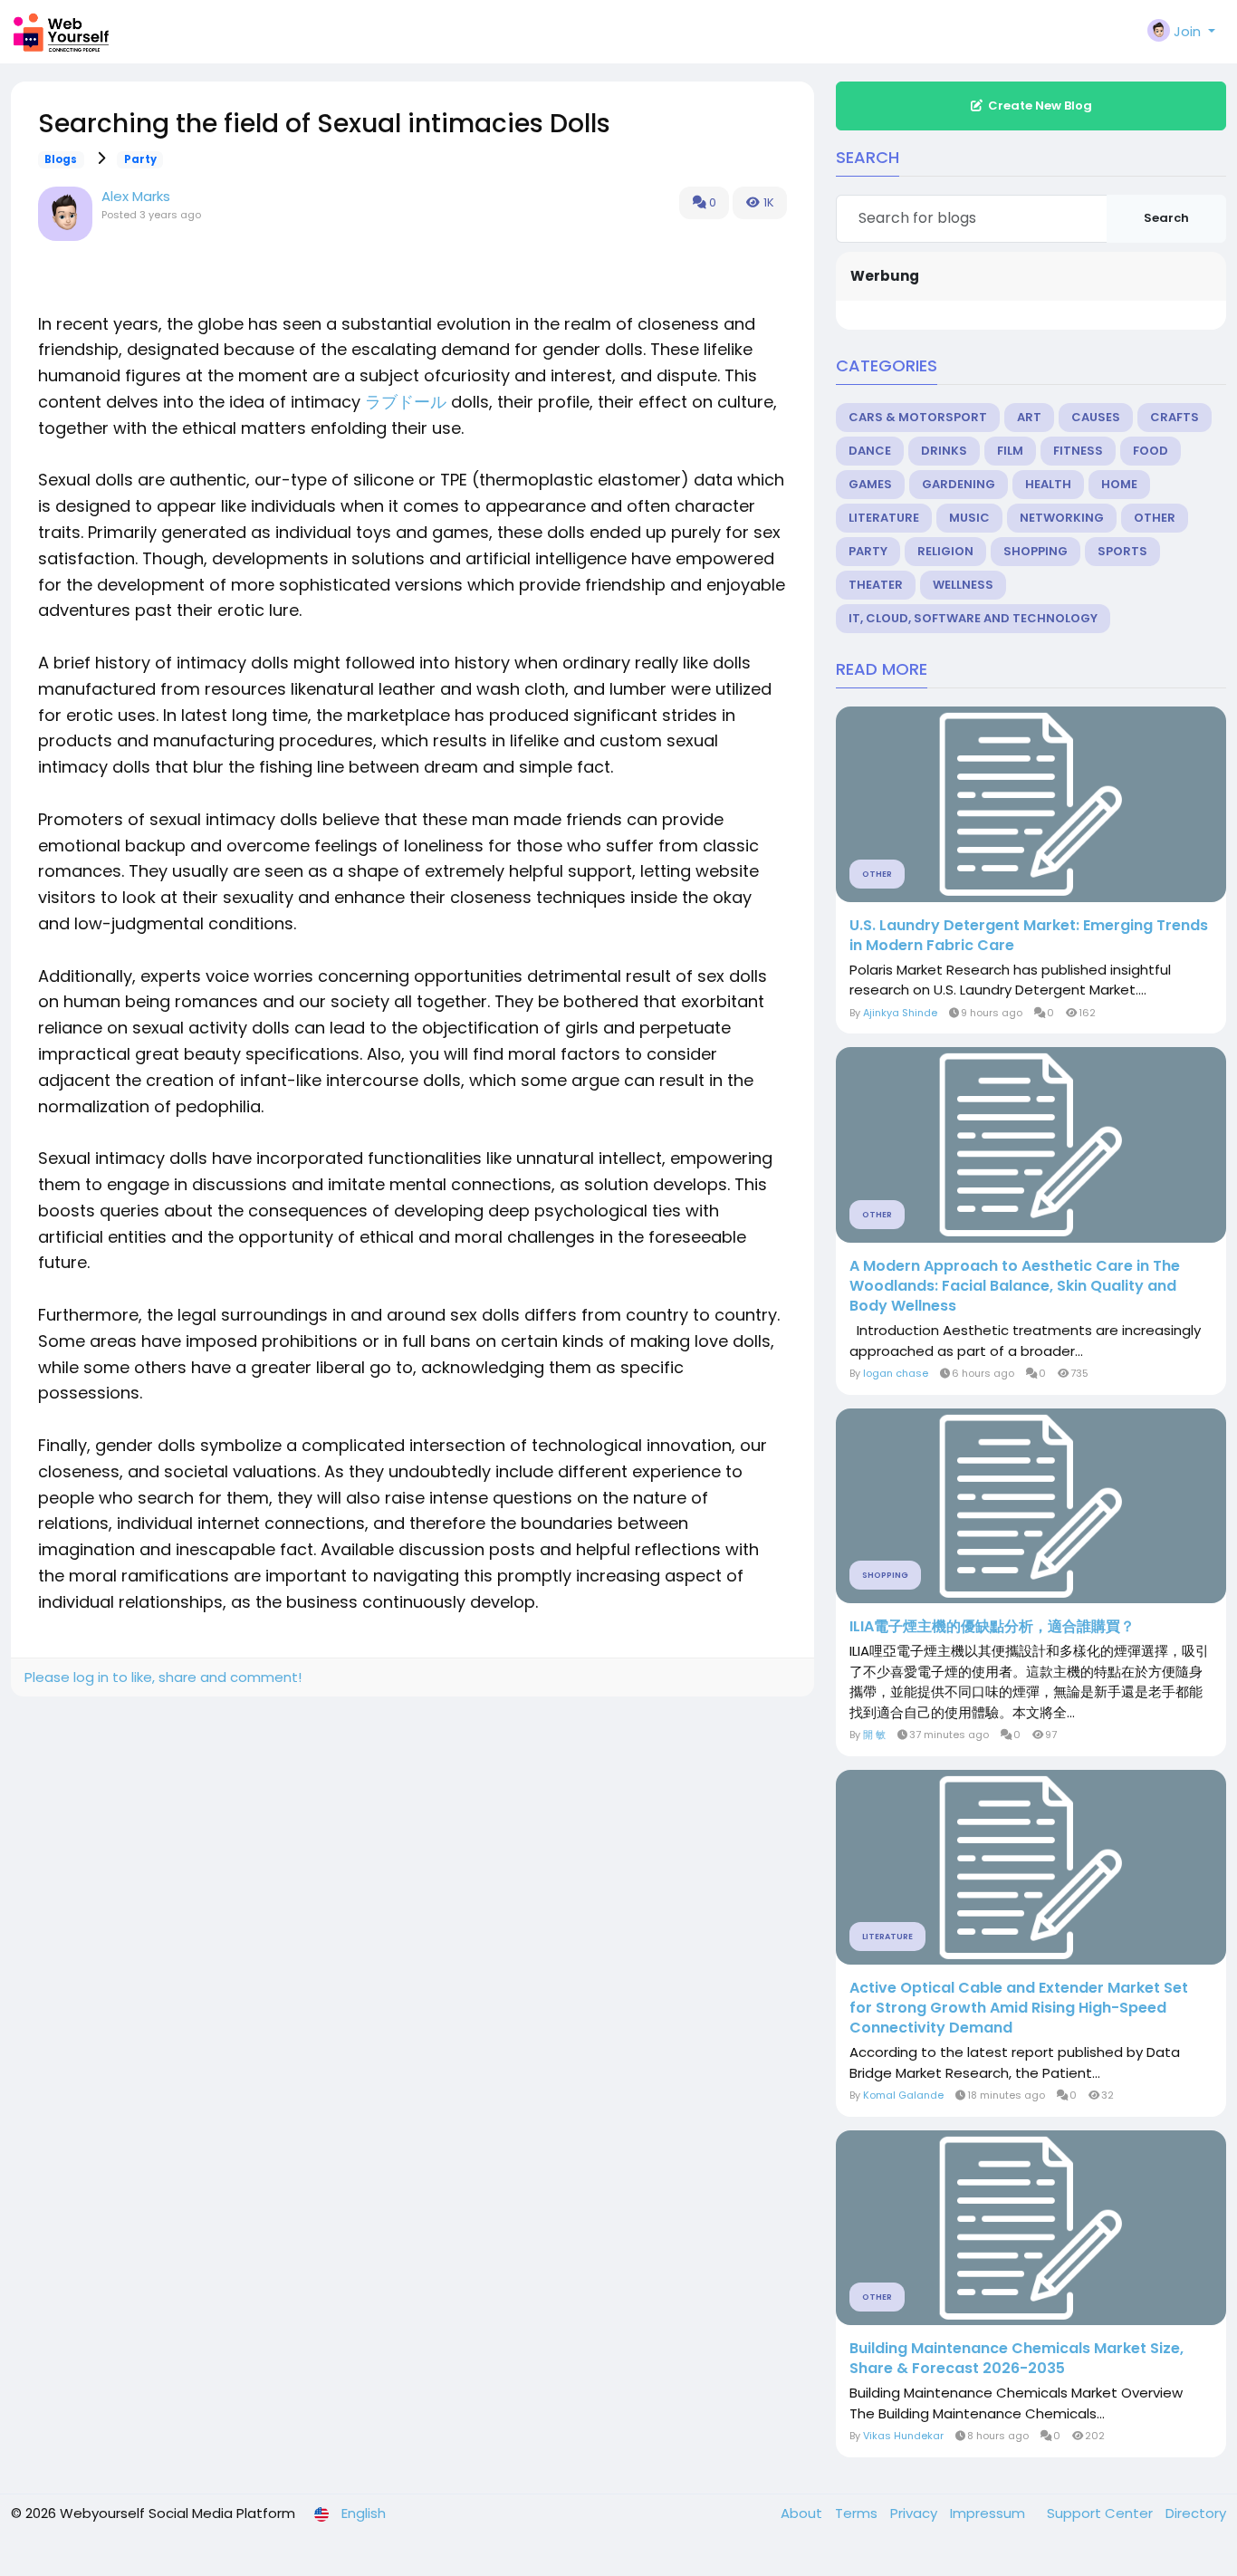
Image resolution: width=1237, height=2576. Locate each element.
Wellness (963, 585)
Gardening (959, 484)
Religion (945, 551)
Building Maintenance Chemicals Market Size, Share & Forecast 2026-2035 (1016, 2359)
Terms (858, 2513)
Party (140, 159)
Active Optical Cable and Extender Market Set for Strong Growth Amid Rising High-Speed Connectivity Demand (1019, 2008)
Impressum (989, 2513)
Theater (876, 585)
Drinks (944, 451)
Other (1155, 518)
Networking (1062, 518)
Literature (884, 518)
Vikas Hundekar (903, 2436)
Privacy (916, 2513)
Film (1010, 451)
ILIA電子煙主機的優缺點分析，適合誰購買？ (992, 1627)
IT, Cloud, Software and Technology (973, 618)
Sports (1122, 551)
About (803, 2513)
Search (1166, 218)
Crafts (1175, 417)
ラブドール (406, 402)
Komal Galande (903, 2095)
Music (969, 518)
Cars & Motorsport (918, 417)
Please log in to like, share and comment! (163, 1677)
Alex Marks (136, 196)
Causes (1096, 417)
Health (1048, 484)
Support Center (1102, 2513)
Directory (1196, 2513)
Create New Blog (1040, 106)
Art (1029, 417)
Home (1119, 484)
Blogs (61, 159)
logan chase (896, 1373)
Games (870, 484)
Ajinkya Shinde (900, 1013)
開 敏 (874, 1735)
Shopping (1036, 551)
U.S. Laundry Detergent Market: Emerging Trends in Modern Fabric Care (1029, 936)
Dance (870, 451)
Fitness (1078, 451)
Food (1151, 451)
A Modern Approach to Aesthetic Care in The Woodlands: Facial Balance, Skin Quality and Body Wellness (1015, 1286)
